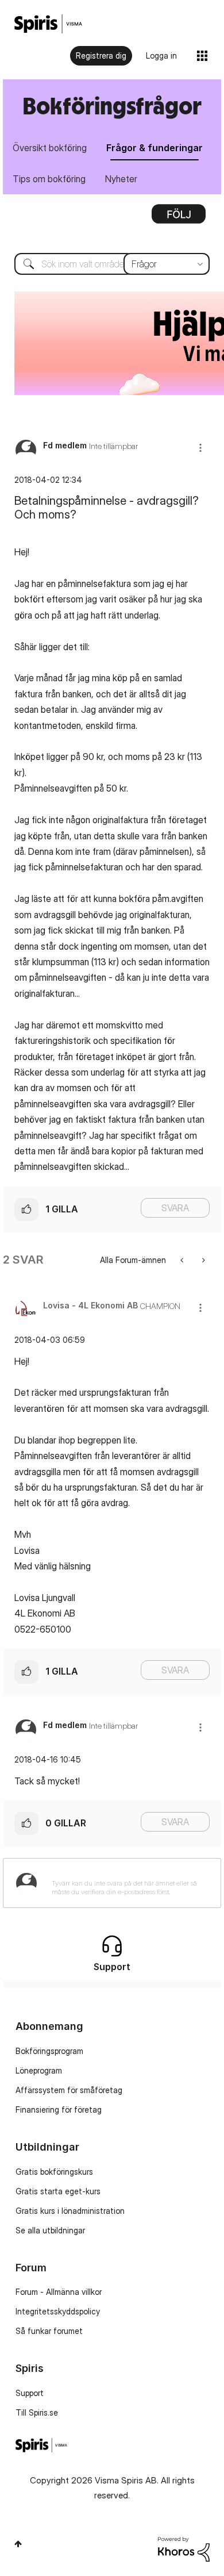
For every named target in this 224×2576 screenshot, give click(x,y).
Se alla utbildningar (50, 2230)
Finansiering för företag (59, 2109)
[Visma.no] (48, 24)
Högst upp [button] (18, 2544)
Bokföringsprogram (49, 2051)
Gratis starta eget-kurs (58, 2191)
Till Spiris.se (37, 2412)
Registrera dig (101, 55)
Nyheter (121, 179)
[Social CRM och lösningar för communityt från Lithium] (184, 2548)
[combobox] (112, 264)
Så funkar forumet (49, 2331)
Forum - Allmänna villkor (59, 2292)
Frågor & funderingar (155, 148)
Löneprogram (39, 2070)
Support (30, 2393)
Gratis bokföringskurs (54, 2172)
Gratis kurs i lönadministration (70, 2211)
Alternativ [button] (179, 218)
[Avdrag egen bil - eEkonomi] (202, 1260)
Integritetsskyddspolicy (58, 2311)
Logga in (161, 55)
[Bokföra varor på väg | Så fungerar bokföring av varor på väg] (183, 1260)
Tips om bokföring (49, 179)
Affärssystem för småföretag (69, 2090)
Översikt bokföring (50, 148)
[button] (200, 448)
